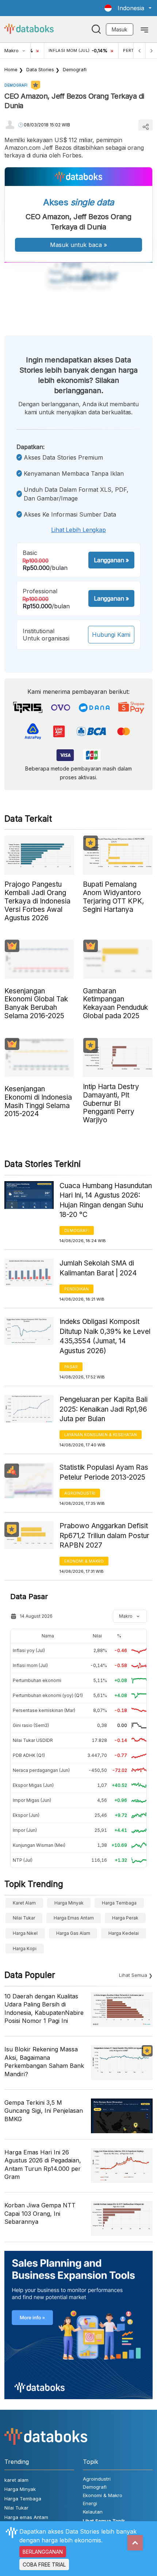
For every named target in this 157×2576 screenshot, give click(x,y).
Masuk (120, 29)
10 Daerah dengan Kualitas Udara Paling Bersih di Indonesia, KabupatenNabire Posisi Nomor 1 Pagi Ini (44, 2008)
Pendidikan (76, 1289)
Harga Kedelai (124, 1933)
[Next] (151, 51)
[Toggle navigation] (144, 29)
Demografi (75, 69)
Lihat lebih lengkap (78, 530)
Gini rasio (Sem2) (31, 1725)
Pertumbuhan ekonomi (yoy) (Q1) (48, 1695)
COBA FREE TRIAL (44, 2564)
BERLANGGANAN (43, 2552)
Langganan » (111, 560)
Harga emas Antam (74, 1918)
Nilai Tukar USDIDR (33, 1740)
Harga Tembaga (119, 1903)
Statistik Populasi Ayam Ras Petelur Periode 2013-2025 (104, 1472)
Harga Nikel (25, 1933)
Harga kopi (25, 1949)
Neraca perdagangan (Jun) (41, 1770)
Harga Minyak (69, 1903)
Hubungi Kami (111, 635)
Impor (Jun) (25, 1830)
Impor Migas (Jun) (32, 1800)
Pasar (71, 1367)
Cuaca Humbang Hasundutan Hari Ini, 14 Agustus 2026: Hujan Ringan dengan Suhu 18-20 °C (106, 1200)
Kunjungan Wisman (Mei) (39, 1845)
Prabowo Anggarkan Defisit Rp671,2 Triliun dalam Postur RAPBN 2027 (104, 1536)
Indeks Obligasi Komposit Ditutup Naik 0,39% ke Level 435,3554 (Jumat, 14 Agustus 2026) (105, 1336)
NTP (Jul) (23, 1860)
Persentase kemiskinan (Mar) (44, 1710)
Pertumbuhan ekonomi (37, 1680)
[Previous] (139, 51)
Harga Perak (125, 1918)
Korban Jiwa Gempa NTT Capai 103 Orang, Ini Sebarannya (40, 2213)
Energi (90, 2503)
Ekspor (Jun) (26, 1815)
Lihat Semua (133, 1975)
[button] (128, 8)
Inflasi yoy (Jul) (29, 1650)
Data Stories (40, 69)
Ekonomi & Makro (84, 1561)
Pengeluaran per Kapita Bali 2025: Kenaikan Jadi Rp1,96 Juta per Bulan (104, 1409)
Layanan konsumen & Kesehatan (101, 1435)
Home (11, 69)
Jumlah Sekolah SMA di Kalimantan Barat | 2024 (98, 1268)
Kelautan (93, 2512)
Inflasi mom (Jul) (30, 1665)
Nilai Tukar (24, 1918)
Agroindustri (80, 1493)
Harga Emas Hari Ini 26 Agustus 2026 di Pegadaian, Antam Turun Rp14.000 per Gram (43, 2164)
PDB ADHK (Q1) (29, 1755)
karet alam (24, 1903)
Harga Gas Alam (73, 1933)
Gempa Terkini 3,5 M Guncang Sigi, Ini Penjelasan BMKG (44, 2111)
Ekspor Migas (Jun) (33, 1785)
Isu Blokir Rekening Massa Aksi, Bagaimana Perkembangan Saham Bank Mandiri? (44, 2061)
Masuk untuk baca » (78, 245)
